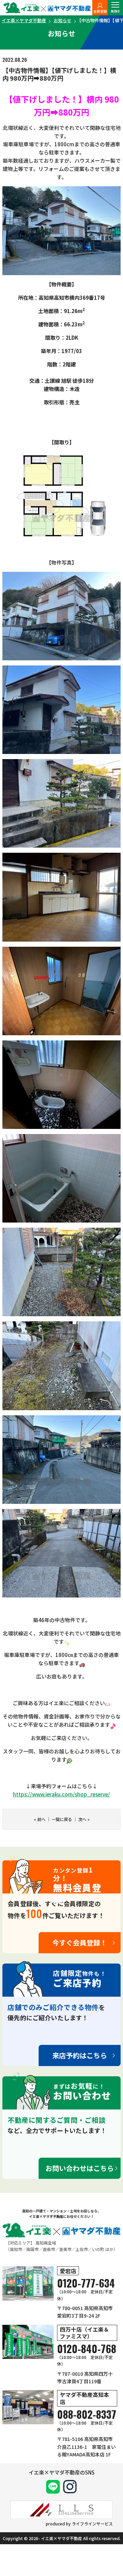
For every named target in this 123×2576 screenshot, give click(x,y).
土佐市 (82, 2249)
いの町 (98, 2249)
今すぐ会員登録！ (80, 1943)
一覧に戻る (62, 1819)
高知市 (16, 2249)
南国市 (32, 2249)
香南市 (49, 2249)
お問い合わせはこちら (80, 2168)
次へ (82, 1819)
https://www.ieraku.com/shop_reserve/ (61, 1794)
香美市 (65, 2249)
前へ (41, 1819)
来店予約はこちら (80, 2055)
